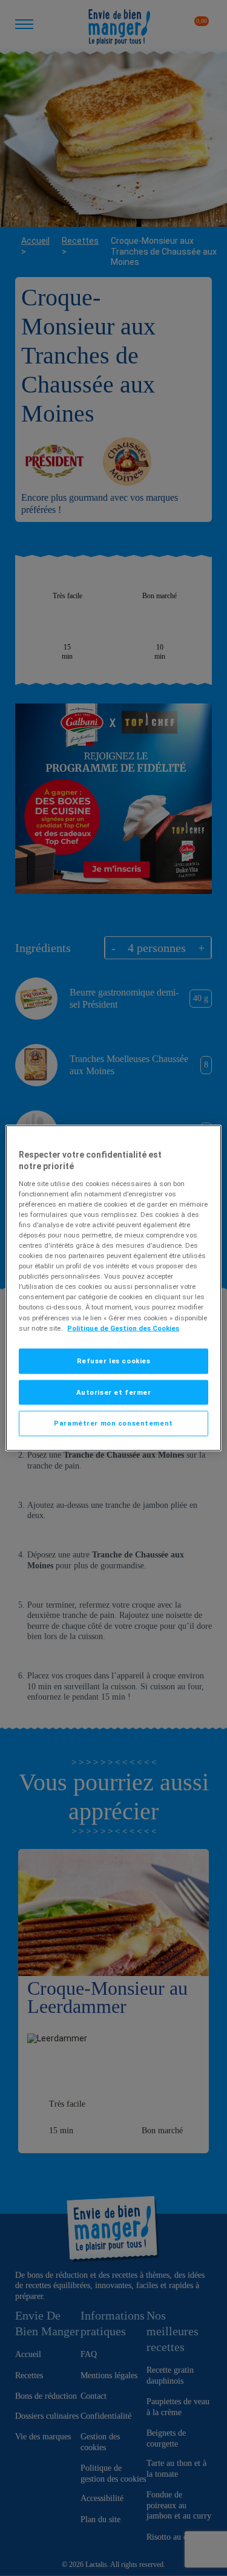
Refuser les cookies (114, 1360)
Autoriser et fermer (114, 1392)
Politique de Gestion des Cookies (123, 1328)
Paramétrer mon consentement (113, 1423)
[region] (113, 1288)
